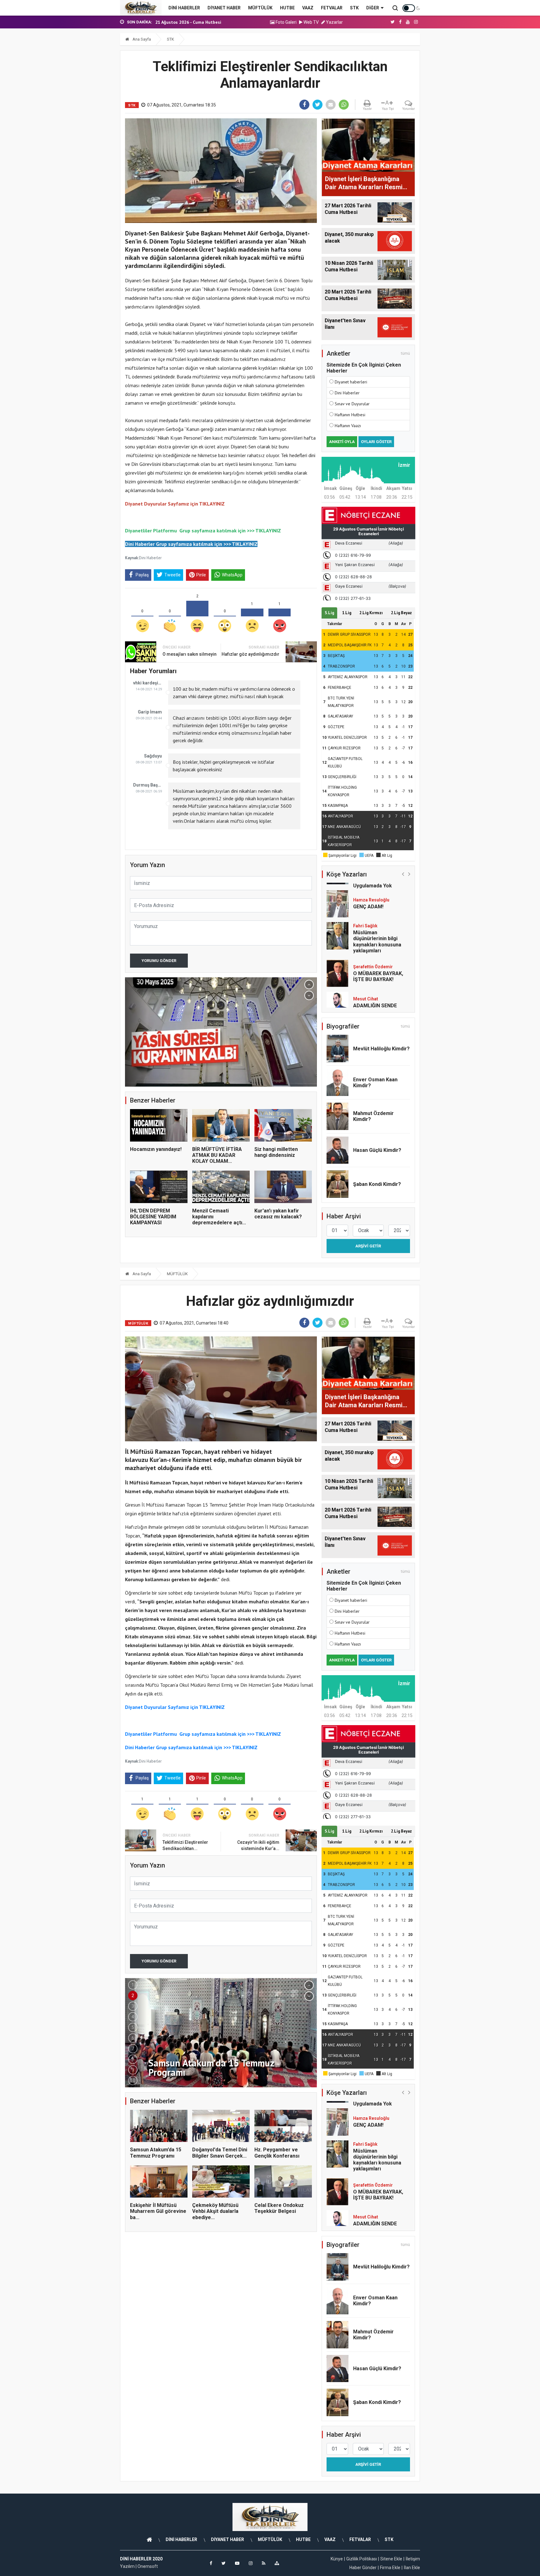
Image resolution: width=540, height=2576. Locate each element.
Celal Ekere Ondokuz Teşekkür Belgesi (279, 2208)
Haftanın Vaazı (348, 426)
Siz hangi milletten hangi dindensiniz (276, 1152)
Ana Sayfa (141, 39)
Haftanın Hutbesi (350, 415)
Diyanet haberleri (351, 382)
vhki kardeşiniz (147, 683)
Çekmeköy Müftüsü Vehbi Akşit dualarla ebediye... (215, 2211)
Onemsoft (148, 2566)
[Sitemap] (277, 2563)
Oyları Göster (376, 442)
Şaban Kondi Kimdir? (377, 1184)
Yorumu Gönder (159, 961)
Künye (337, 2559)
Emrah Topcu (367, 1003)
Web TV (311, 22)
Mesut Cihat (366, 968)
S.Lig (329, 613)
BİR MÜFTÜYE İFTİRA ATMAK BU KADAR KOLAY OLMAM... (217, 1155)
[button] (309, 985)
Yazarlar (334, 22)
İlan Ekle (412, 2568)
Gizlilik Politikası (362, 2559)
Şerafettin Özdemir (373, 935)
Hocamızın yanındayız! (156, 1149)
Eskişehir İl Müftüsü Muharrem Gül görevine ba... (158, 2211)
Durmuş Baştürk (147, 785)
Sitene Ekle (391, 2559)
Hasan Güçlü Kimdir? (377, 1150)
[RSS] (264, 2563)
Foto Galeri (286, 22)
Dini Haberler (150, 558)
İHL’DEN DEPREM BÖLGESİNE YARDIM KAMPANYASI (153, 1217)
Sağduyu (153, 756)
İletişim (413, 2559)
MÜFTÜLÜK (260, 8)
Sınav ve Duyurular (352, 404)
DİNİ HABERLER (184, 8)
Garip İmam (150, 712)
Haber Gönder (363, 2568)
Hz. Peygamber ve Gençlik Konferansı (277, 2153)
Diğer (373, 8)
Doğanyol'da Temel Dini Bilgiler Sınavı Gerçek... (220, 2153)
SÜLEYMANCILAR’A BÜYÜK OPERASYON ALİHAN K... (204, 22)
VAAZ (308, 8)
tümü (405, 353)
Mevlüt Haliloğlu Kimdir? (381, 1049)
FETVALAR (332, 8)
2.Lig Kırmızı (371, 613)
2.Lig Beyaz (401, 613)
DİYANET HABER (224, 8)
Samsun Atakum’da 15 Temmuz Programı (156, 2153)
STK (354, 8)
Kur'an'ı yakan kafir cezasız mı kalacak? (278, 1214)
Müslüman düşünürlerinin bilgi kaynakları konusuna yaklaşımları (377, 910)
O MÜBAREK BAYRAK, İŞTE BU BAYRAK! (378, 945)
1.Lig (347, 613)
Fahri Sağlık (365, 895)
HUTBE (287, 8)
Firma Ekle (390, 2568)
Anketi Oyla (342, 442)
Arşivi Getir (368, 1246)
